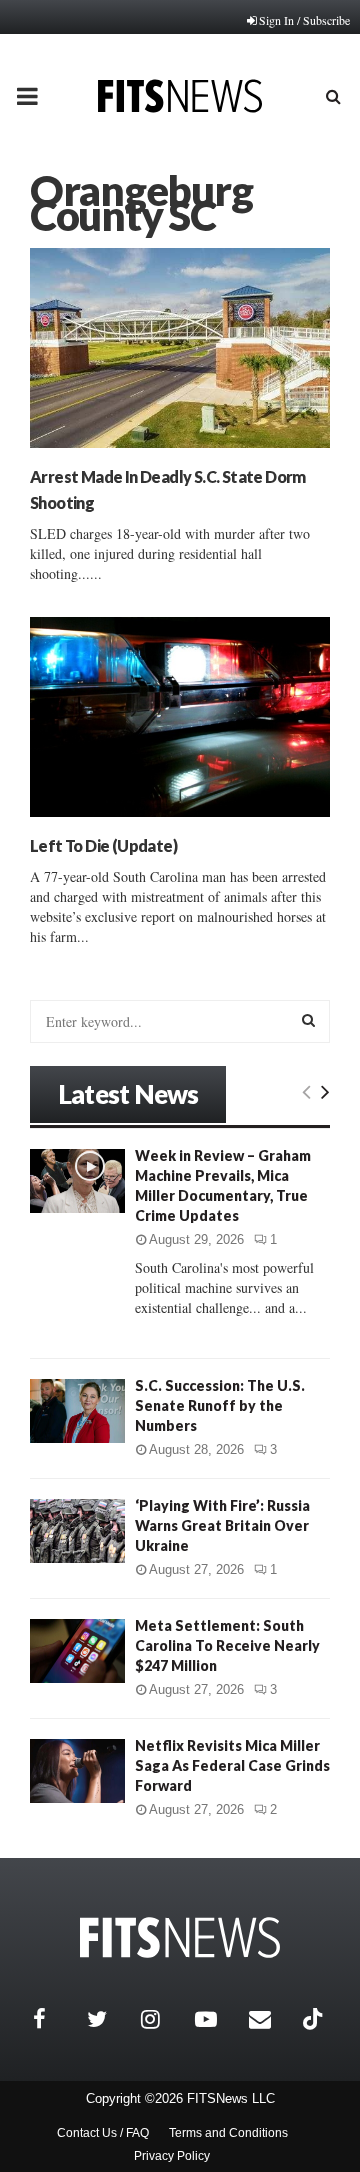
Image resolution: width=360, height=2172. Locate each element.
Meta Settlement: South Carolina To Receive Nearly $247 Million (227, 1645)
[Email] (271, 2019)
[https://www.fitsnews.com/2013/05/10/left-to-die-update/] (180, 717)
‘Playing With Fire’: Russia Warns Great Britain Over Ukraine (222, 1525)
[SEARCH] (308, 1020)
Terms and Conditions (228, 2133)
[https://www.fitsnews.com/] (180, 1937)
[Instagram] (163, 2019)
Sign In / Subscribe (304, 20)
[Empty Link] (306, 1091)
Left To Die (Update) (103, 845)
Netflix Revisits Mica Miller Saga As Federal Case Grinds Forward (232, 1765)
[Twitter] (109, 2019)
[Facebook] (55, 2019)
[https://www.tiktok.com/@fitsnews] (315, 2019)
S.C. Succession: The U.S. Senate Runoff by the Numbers (220, 1405)
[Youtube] (217, 2019)
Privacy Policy (172, 2156)
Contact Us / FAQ (103, 2133)
